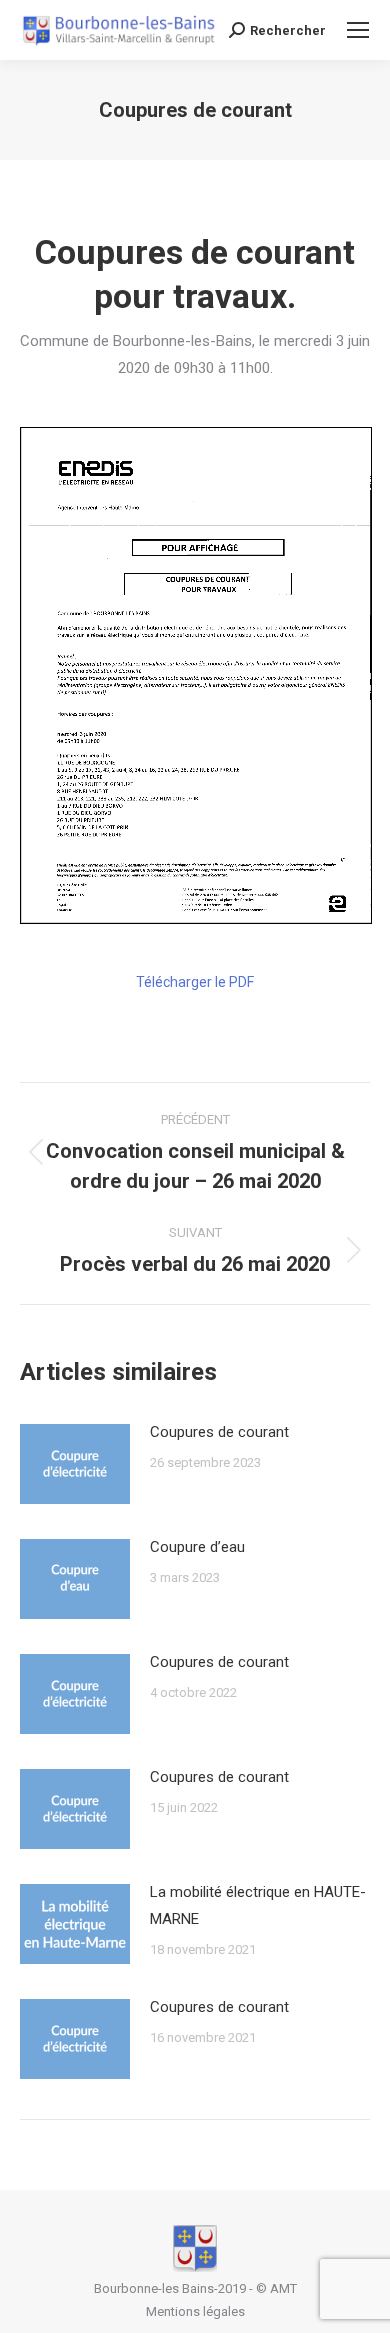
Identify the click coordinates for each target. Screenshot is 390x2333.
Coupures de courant (219, 1432)
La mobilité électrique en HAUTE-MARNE (258, 1905)
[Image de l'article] (75, 1464)
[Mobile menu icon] (358, 30)
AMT (283, 2288)
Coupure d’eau (197, 1547)
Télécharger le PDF (195, 982)
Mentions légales (195, 2311)
